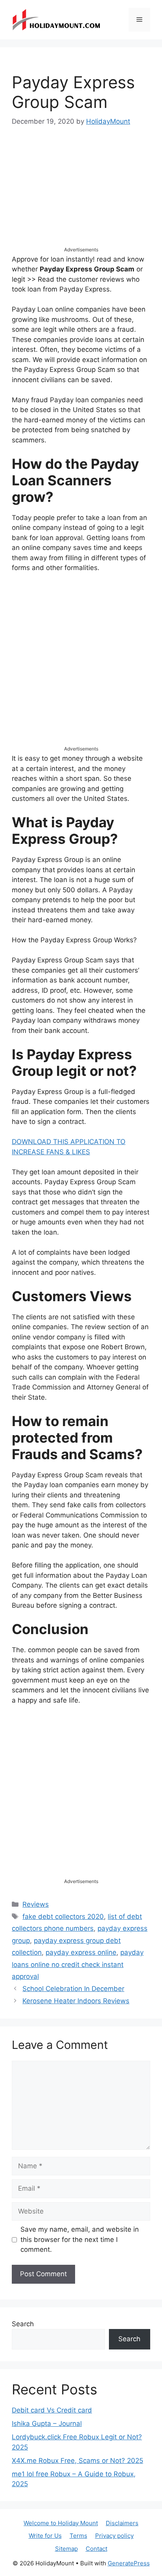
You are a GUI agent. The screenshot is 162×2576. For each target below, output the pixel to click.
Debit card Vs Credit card (52, 2410)
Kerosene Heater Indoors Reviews (76, 2001)
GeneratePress (129, 2563)
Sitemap (66, 2549)
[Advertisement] (81, 194)
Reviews (36, 1904)
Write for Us (45, 2536)
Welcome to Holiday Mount (61, 2523)
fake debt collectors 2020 (63, 1917)
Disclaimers (122, 2523)
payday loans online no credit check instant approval (78, 1964)
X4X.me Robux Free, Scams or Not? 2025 (77, 2461)
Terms (78, 2536)
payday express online (81, 1952)
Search (23, 2324)
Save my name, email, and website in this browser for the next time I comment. (80, 2239)
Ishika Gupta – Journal (47, 2424)
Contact (97, 2549)
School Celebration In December (73, 1989)
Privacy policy (114, 2536)
